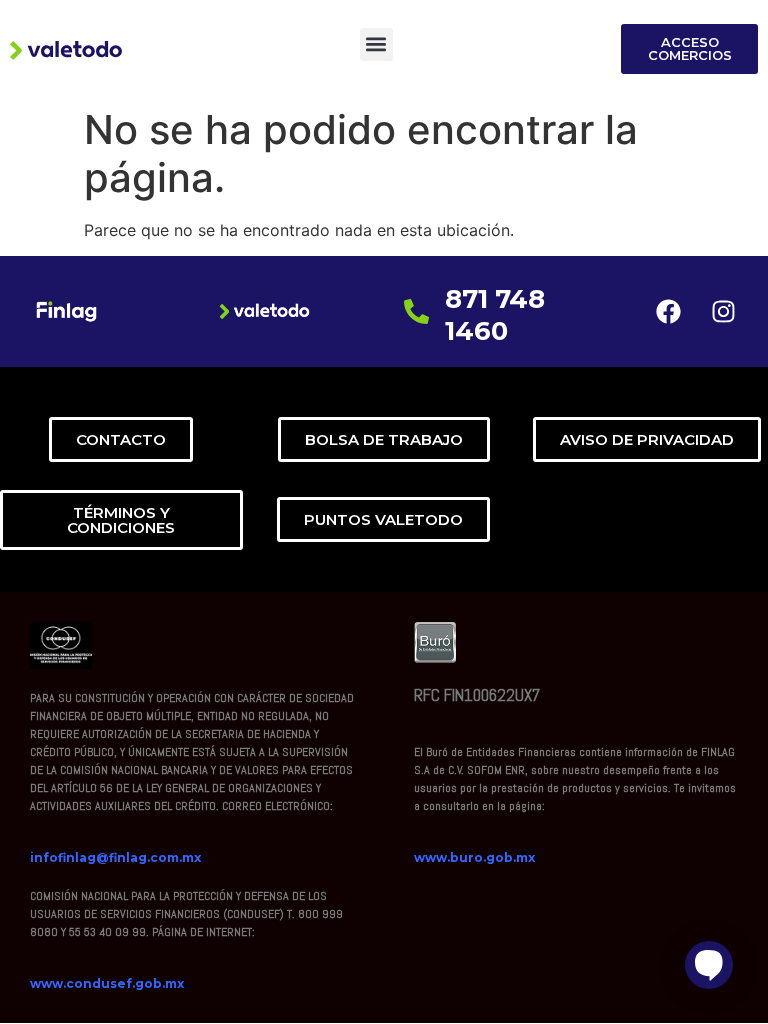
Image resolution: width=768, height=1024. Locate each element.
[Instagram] (723, 312)
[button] (376, 44)
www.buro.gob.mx (474, 857)
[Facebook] (668, 312)
